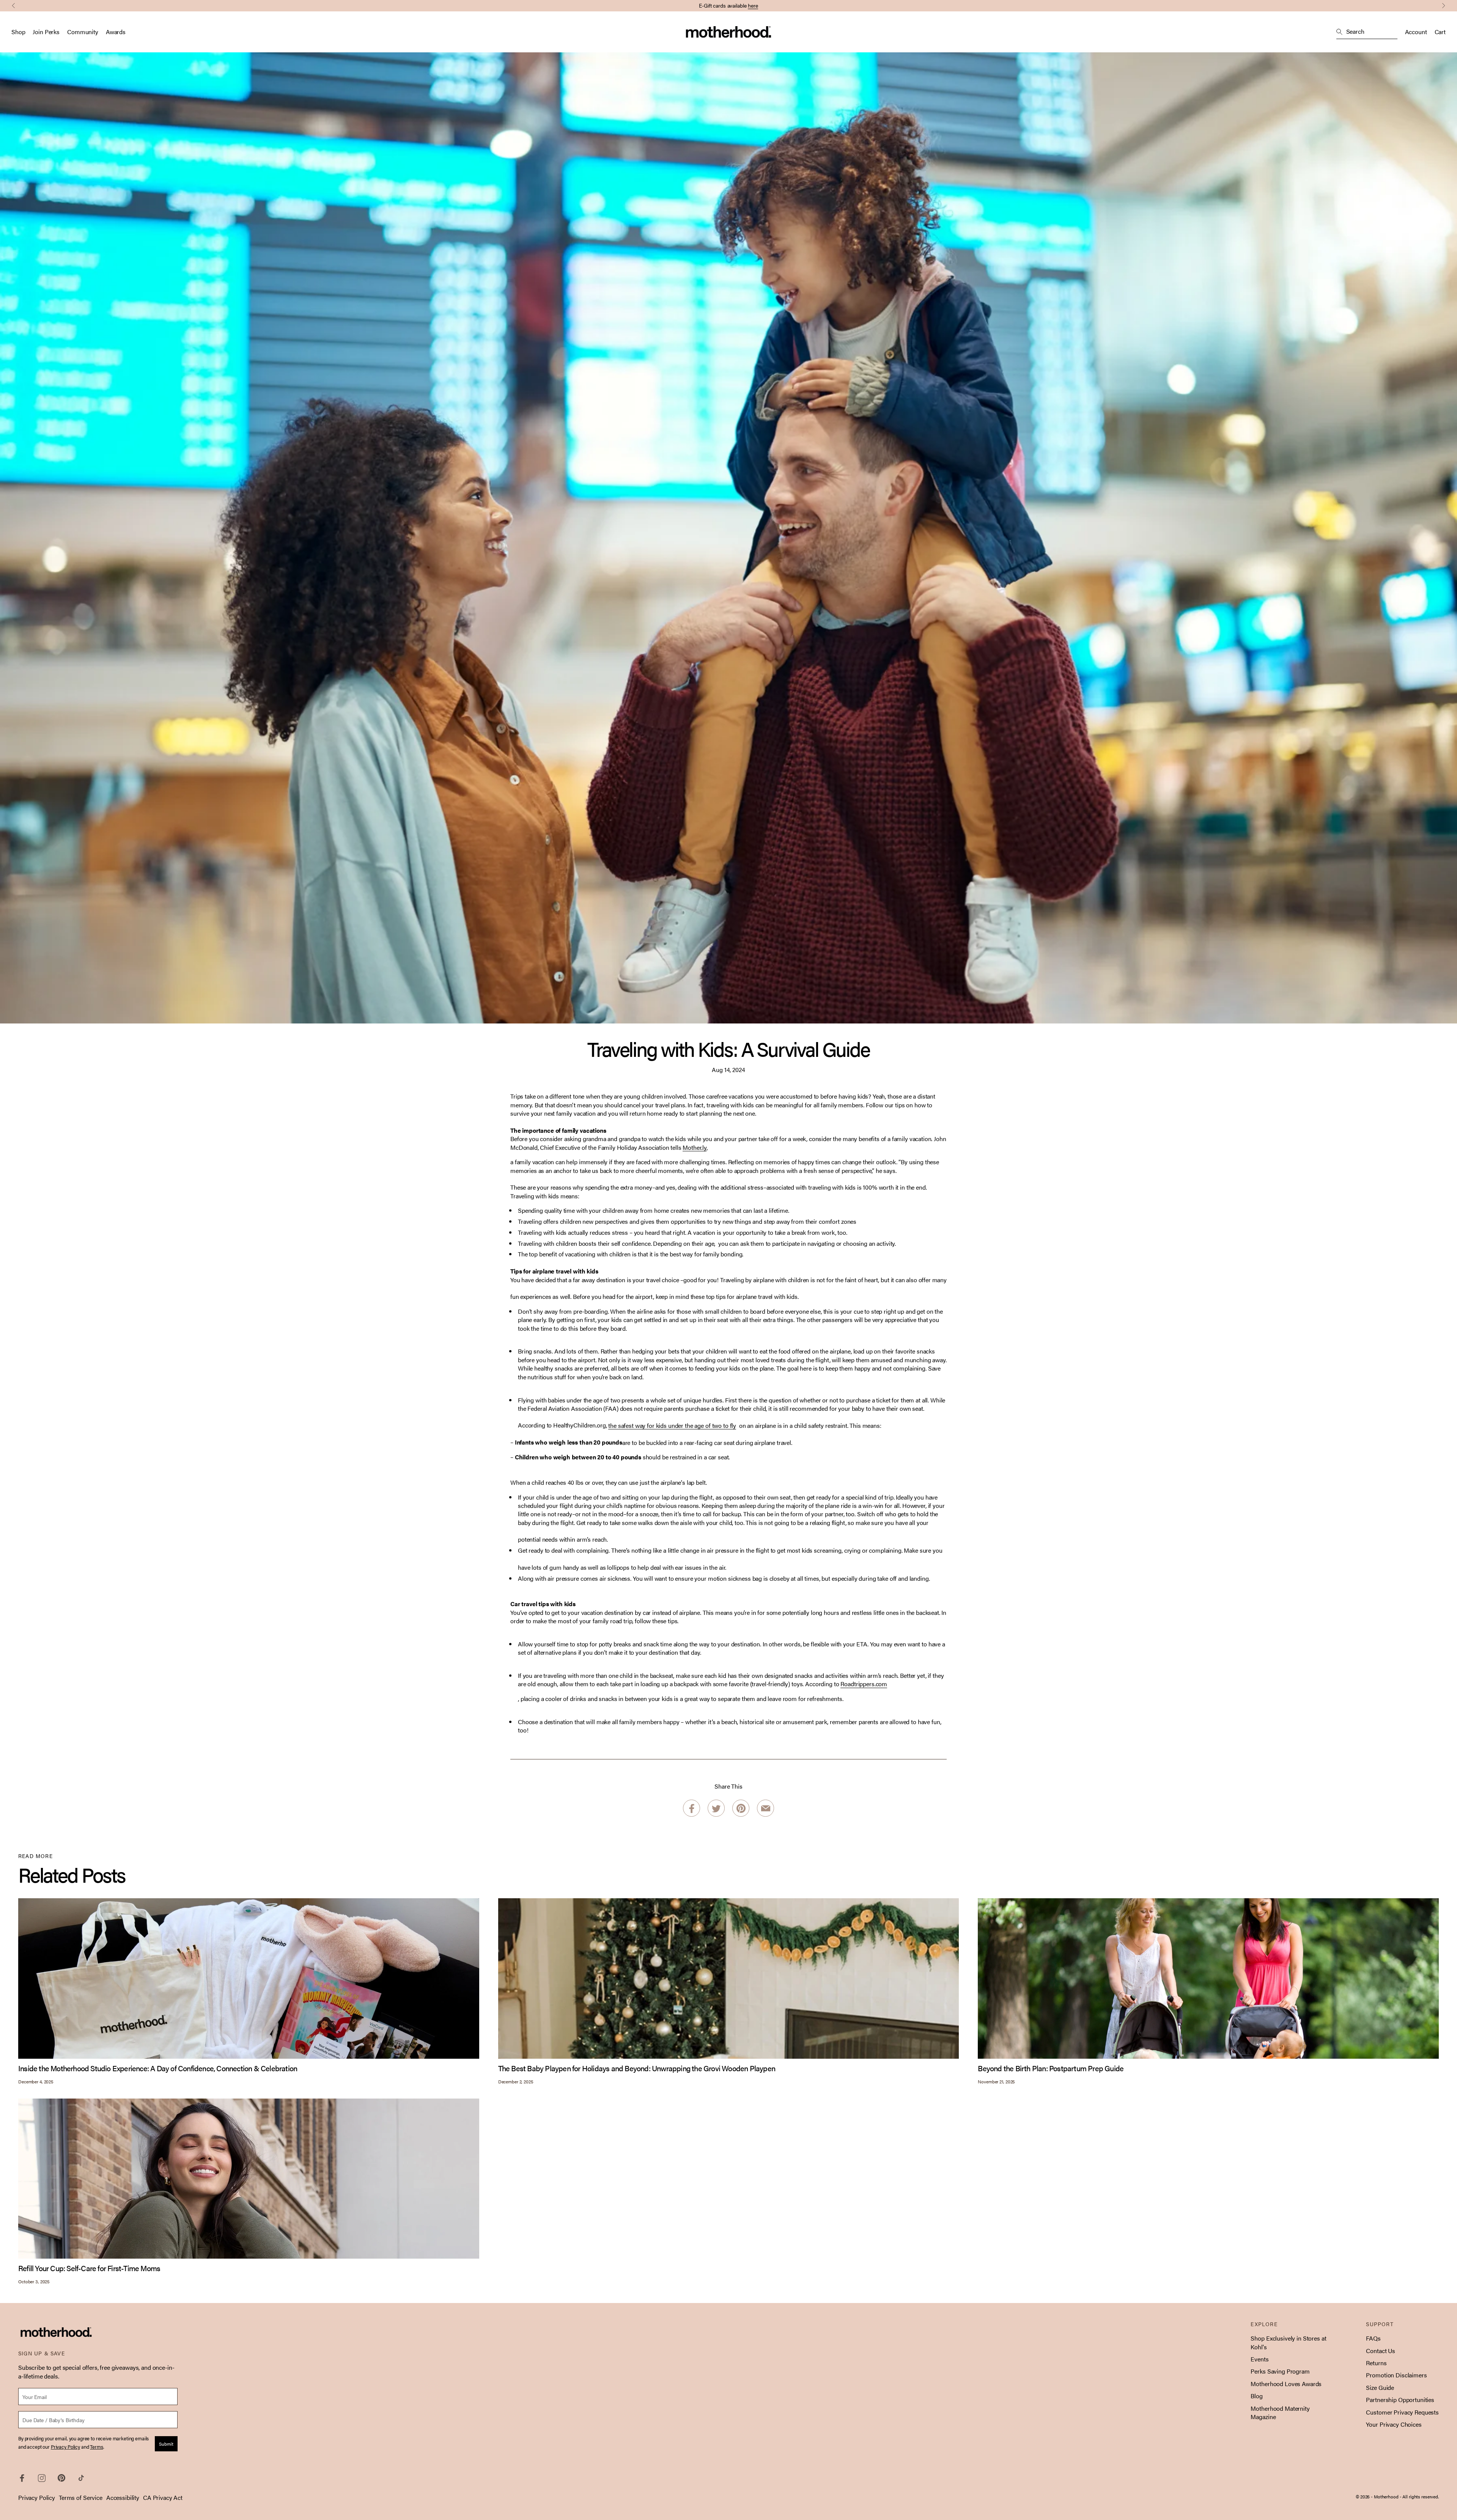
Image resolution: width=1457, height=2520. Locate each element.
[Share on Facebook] (692, 1809)
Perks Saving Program (1280, 2371)
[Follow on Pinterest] (61, 2478)
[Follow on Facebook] (22, 2478)
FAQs (1373, 2338)
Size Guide (1380, 2387)
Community (83, 32)
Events (1260, 2359)
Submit (166, 2444)
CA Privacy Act (163, 2497)
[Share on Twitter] (716, 1809)
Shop (18, 32)
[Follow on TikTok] (81, 2478)
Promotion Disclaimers (1396, 2375)
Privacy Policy (37, 2497)
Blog (1256, 2396)
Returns (1376, 2363)
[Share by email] (765, 1808)
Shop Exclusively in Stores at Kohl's (1288, 2342)
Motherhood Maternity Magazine (1280, 2412)
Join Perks (699, 5)
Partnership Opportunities (1400, 2400)
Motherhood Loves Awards (1286, 2384)
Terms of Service (81, 2497)
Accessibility (123, 2497)
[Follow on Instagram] (42, 2478)
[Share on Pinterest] (741, 1808)
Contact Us (1381, 2351)
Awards (116, 32)
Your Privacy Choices (1394, 2424)
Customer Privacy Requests (1402, 2412)
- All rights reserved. (1419, 2496)
